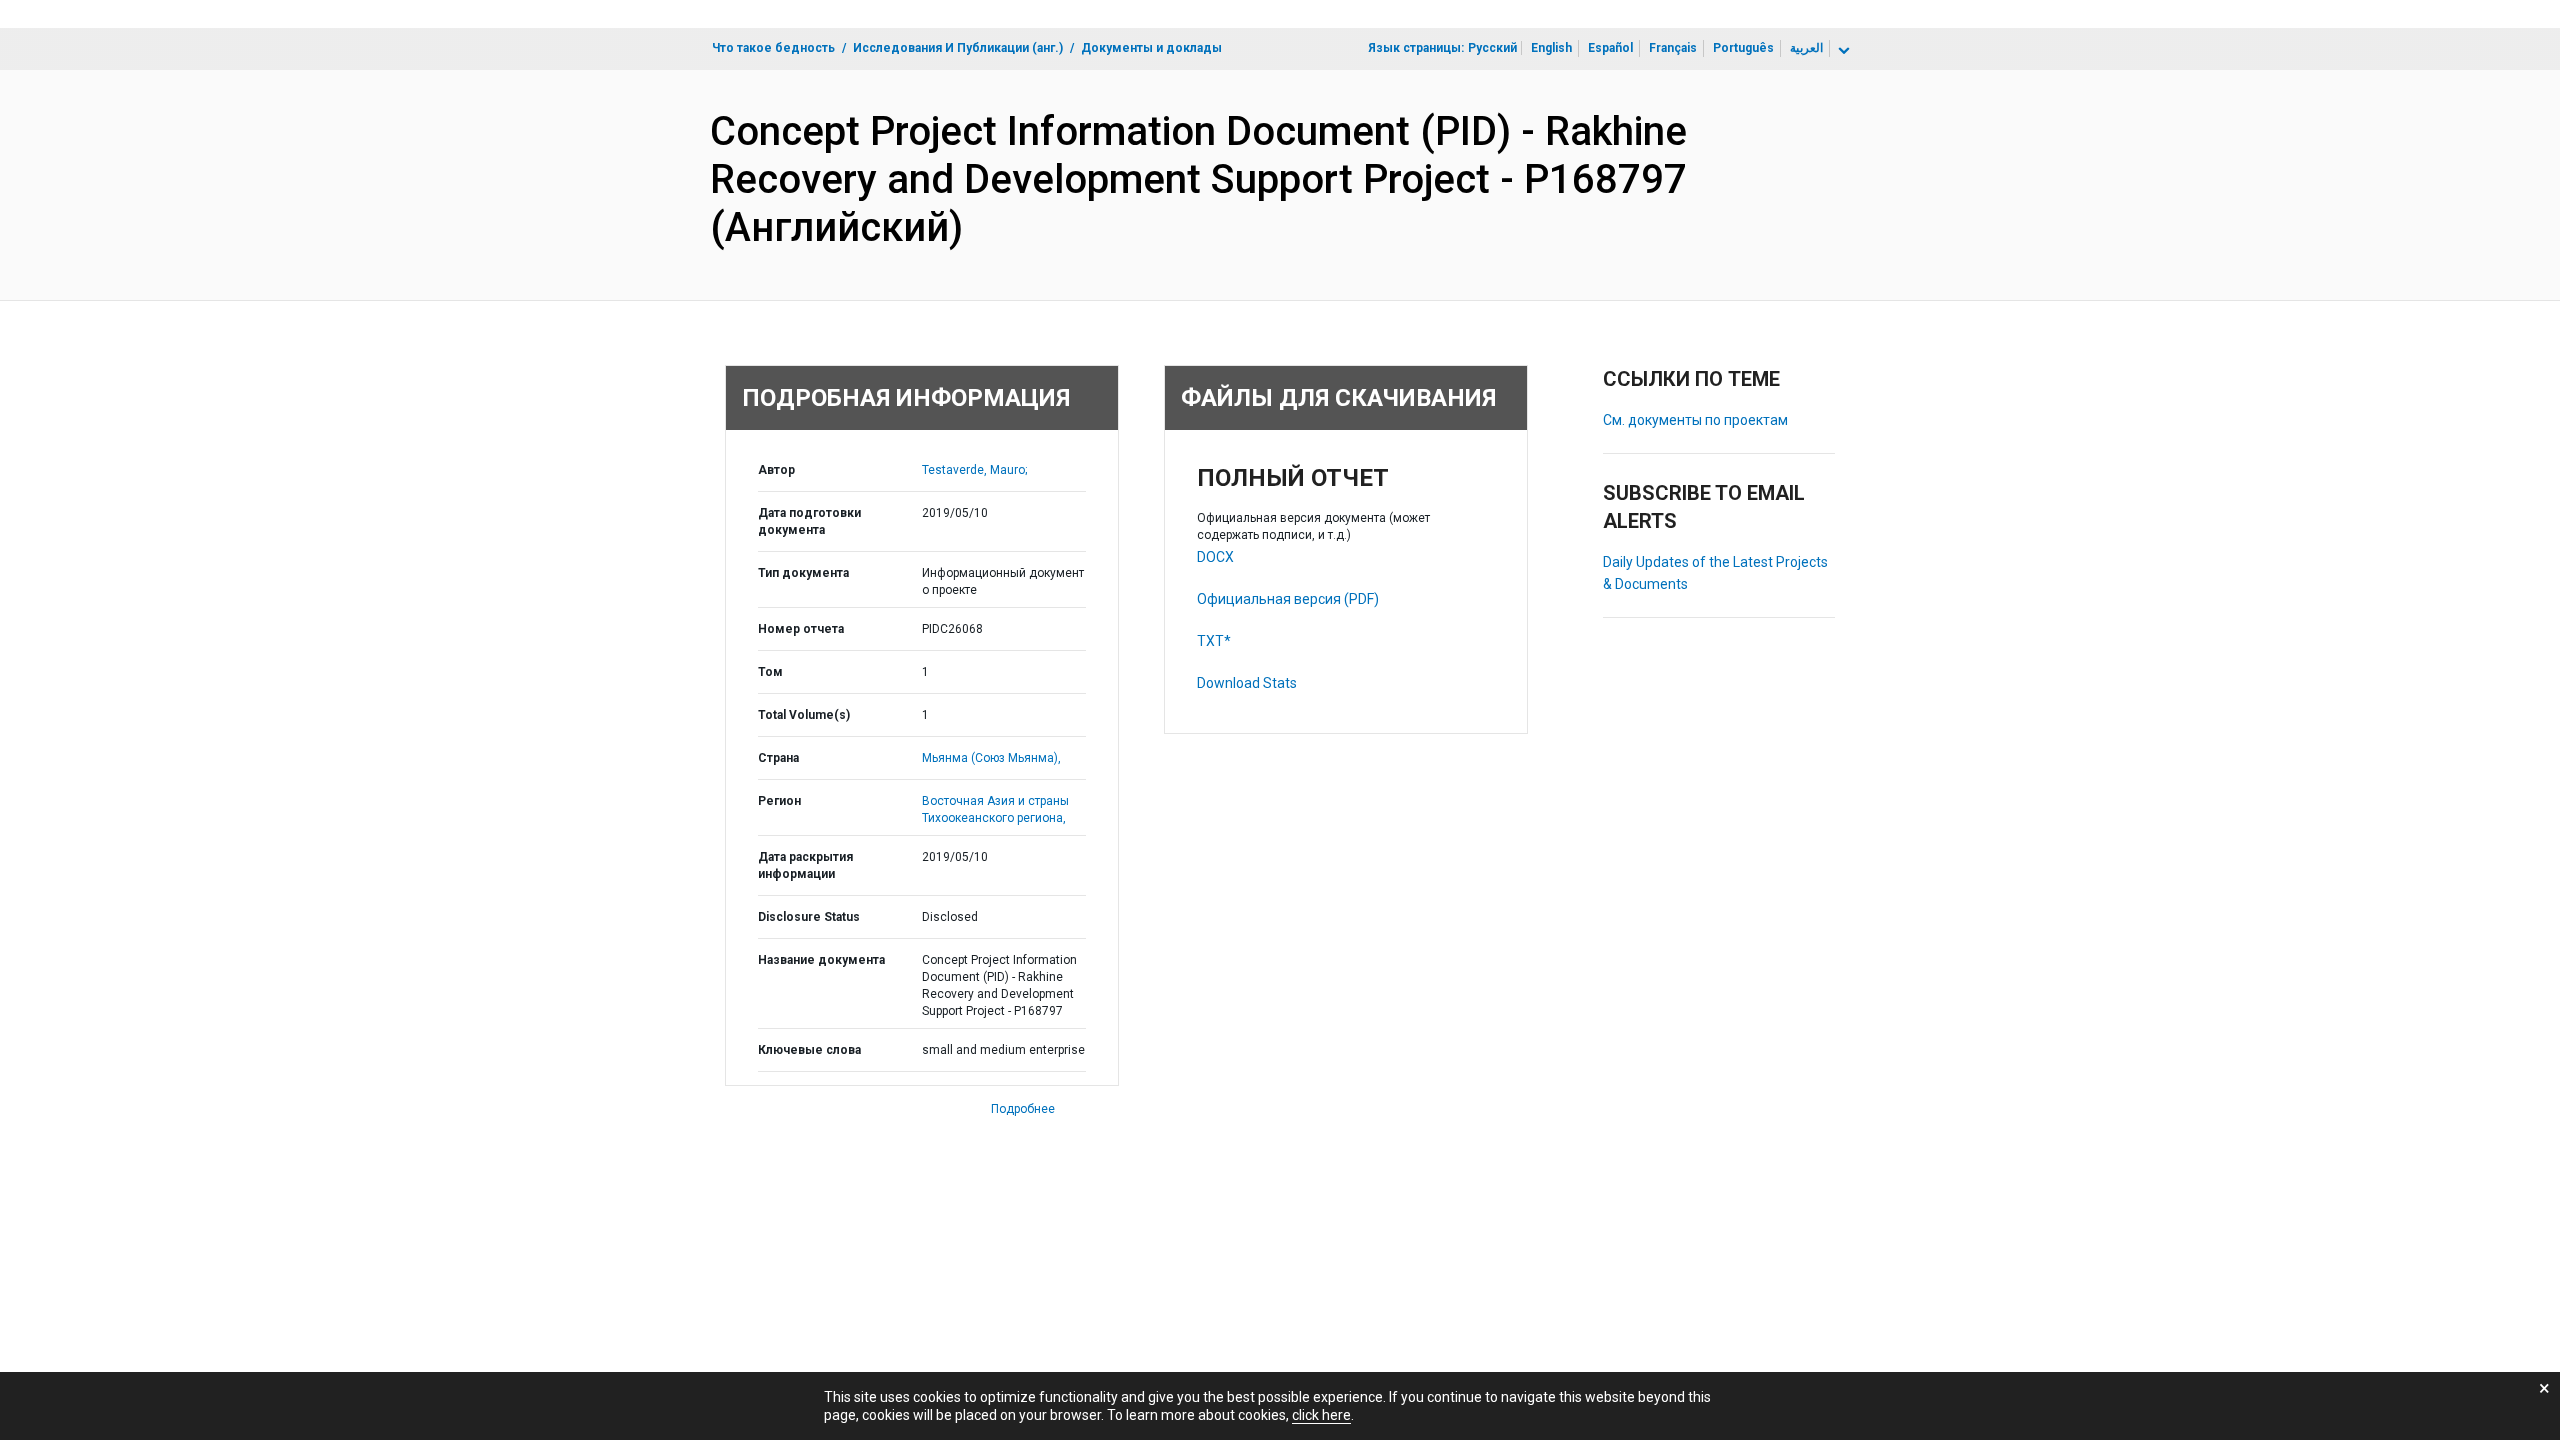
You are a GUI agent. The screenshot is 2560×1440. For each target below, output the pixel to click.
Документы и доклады (1151, 48)
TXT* (1214, 641)
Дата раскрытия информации (805, 865)
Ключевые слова (809, 1050)
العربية (1806, 48)
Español (1610, 48)
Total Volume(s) (804, 715)
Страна (778, 758)
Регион (779, 801)
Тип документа (803, 573)
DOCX (1215, 557)
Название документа (821, 960)
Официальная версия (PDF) (1288, 599)
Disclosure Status (809, 917)
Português (1743, 48)
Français (1673, 48)
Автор (776, 470)
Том (770, 672)
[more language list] (1842, 51)
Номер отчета (801, 629)
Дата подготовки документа (809, 521)
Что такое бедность (773, 48)
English (1551, 48)
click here (1321, 1415)
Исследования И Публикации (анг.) (958, 48)
